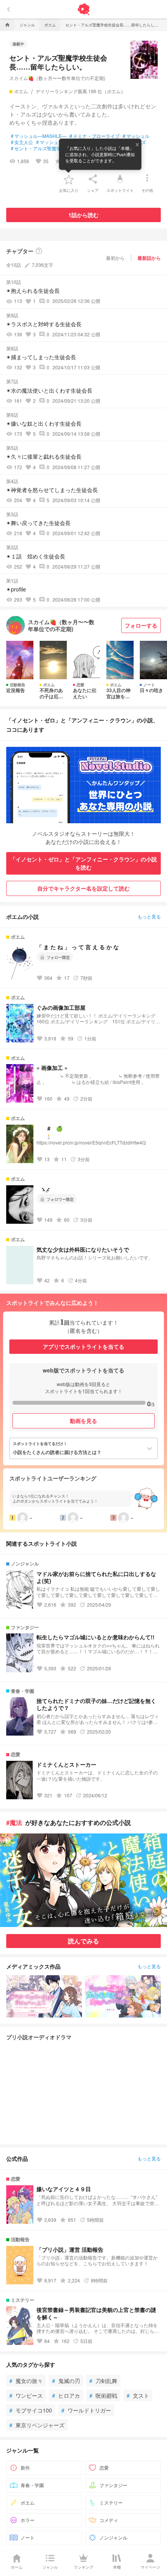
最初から (115, 258)
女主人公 (22, 142)
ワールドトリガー (86, 2410)
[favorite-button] (69, 179)
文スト (138, 2395)
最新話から (149, 258)
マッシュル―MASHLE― (39, 136)
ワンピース (26, 2395)
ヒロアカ (66, 2395)
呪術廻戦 (103, 2395)
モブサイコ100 (31, 2410)
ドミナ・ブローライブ (95, 136)
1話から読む (83, 215)
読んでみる (83, 1941)
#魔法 (14, 1822)
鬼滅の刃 (66, 2381)
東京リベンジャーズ (37, 2425)
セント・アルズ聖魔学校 (38, 148)
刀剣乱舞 (103, 2381)
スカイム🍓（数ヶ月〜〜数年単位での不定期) (57, 78)
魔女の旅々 (26, 2381)
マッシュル (136, 136)
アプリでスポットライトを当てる (83, 1346)
